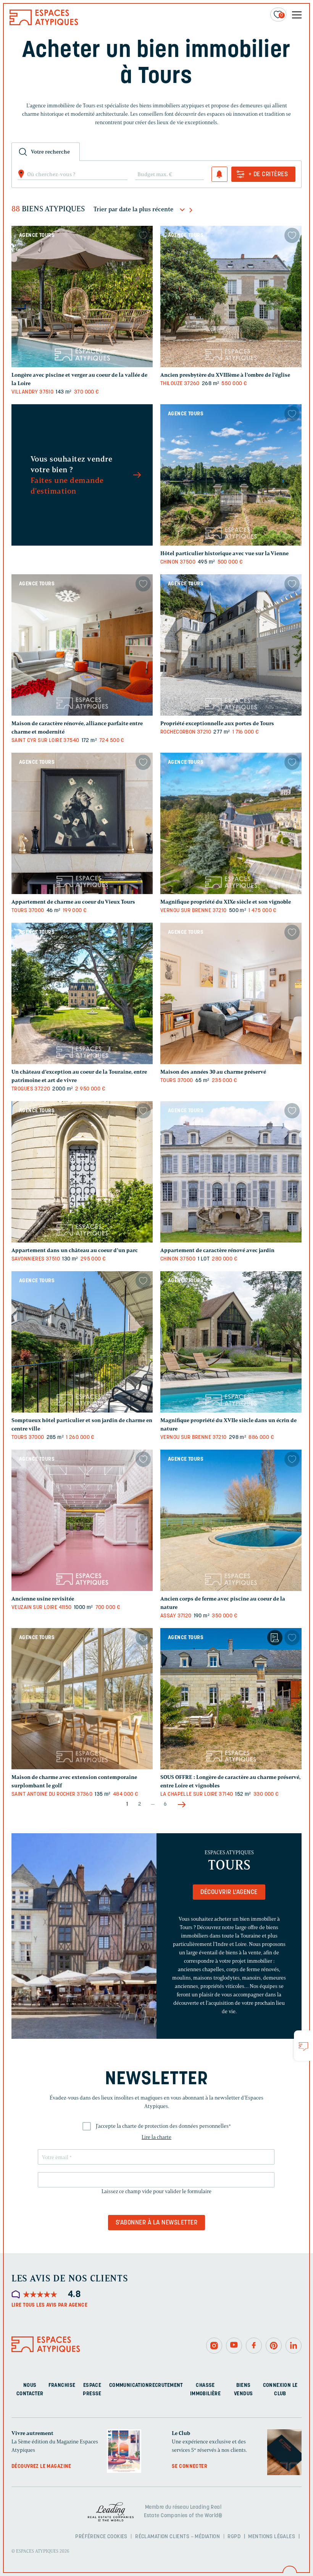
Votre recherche (50, 152)
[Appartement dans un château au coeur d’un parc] (82, 1172)
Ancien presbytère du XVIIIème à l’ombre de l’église (225, 375)
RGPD (234, 2536)
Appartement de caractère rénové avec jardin (217, 1250)
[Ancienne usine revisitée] (82, 1520)
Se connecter (190, 2467)
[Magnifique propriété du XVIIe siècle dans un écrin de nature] (231, 1342)
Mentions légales (272, 2536)
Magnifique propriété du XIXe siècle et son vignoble (226, 902)
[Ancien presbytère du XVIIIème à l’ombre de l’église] (231, 296)
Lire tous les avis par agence (49, 2305)
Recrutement (166, 2386)
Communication (129, 2386)
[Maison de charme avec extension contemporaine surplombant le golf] (82, 1699)
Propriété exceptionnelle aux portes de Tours (217, 723)
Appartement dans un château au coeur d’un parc (75, 1250)
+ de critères (268, 175)
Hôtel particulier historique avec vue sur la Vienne (224, 553)
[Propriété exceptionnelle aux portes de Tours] (231, 645)
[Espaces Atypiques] (44, 23)
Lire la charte (156, 2137)
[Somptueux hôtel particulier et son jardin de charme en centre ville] (82, 1342)
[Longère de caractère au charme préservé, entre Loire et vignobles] (231, 1699)
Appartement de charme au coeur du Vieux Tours (73, 902)
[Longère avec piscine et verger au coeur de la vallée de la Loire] (82, 296)
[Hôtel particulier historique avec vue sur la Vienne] (231, 475)
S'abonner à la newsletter (156, 2223)
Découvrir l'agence (229, 1892)
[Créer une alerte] (219, 174)
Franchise (62, 2386)
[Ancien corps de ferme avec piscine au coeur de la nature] (231, 1520)
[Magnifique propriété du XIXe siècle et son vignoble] (231, 823)
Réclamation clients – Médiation (177, 2536)
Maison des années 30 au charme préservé (213, 1072)
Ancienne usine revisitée (43, 1599)
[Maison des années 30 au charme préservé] (231, 993)
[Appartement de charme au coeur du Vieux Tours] (82, 823)
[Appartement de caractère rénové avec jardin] (231, 1172)
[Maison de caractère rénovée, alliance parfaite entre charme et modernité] (82, 645)
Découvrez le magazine (41, 2467)
